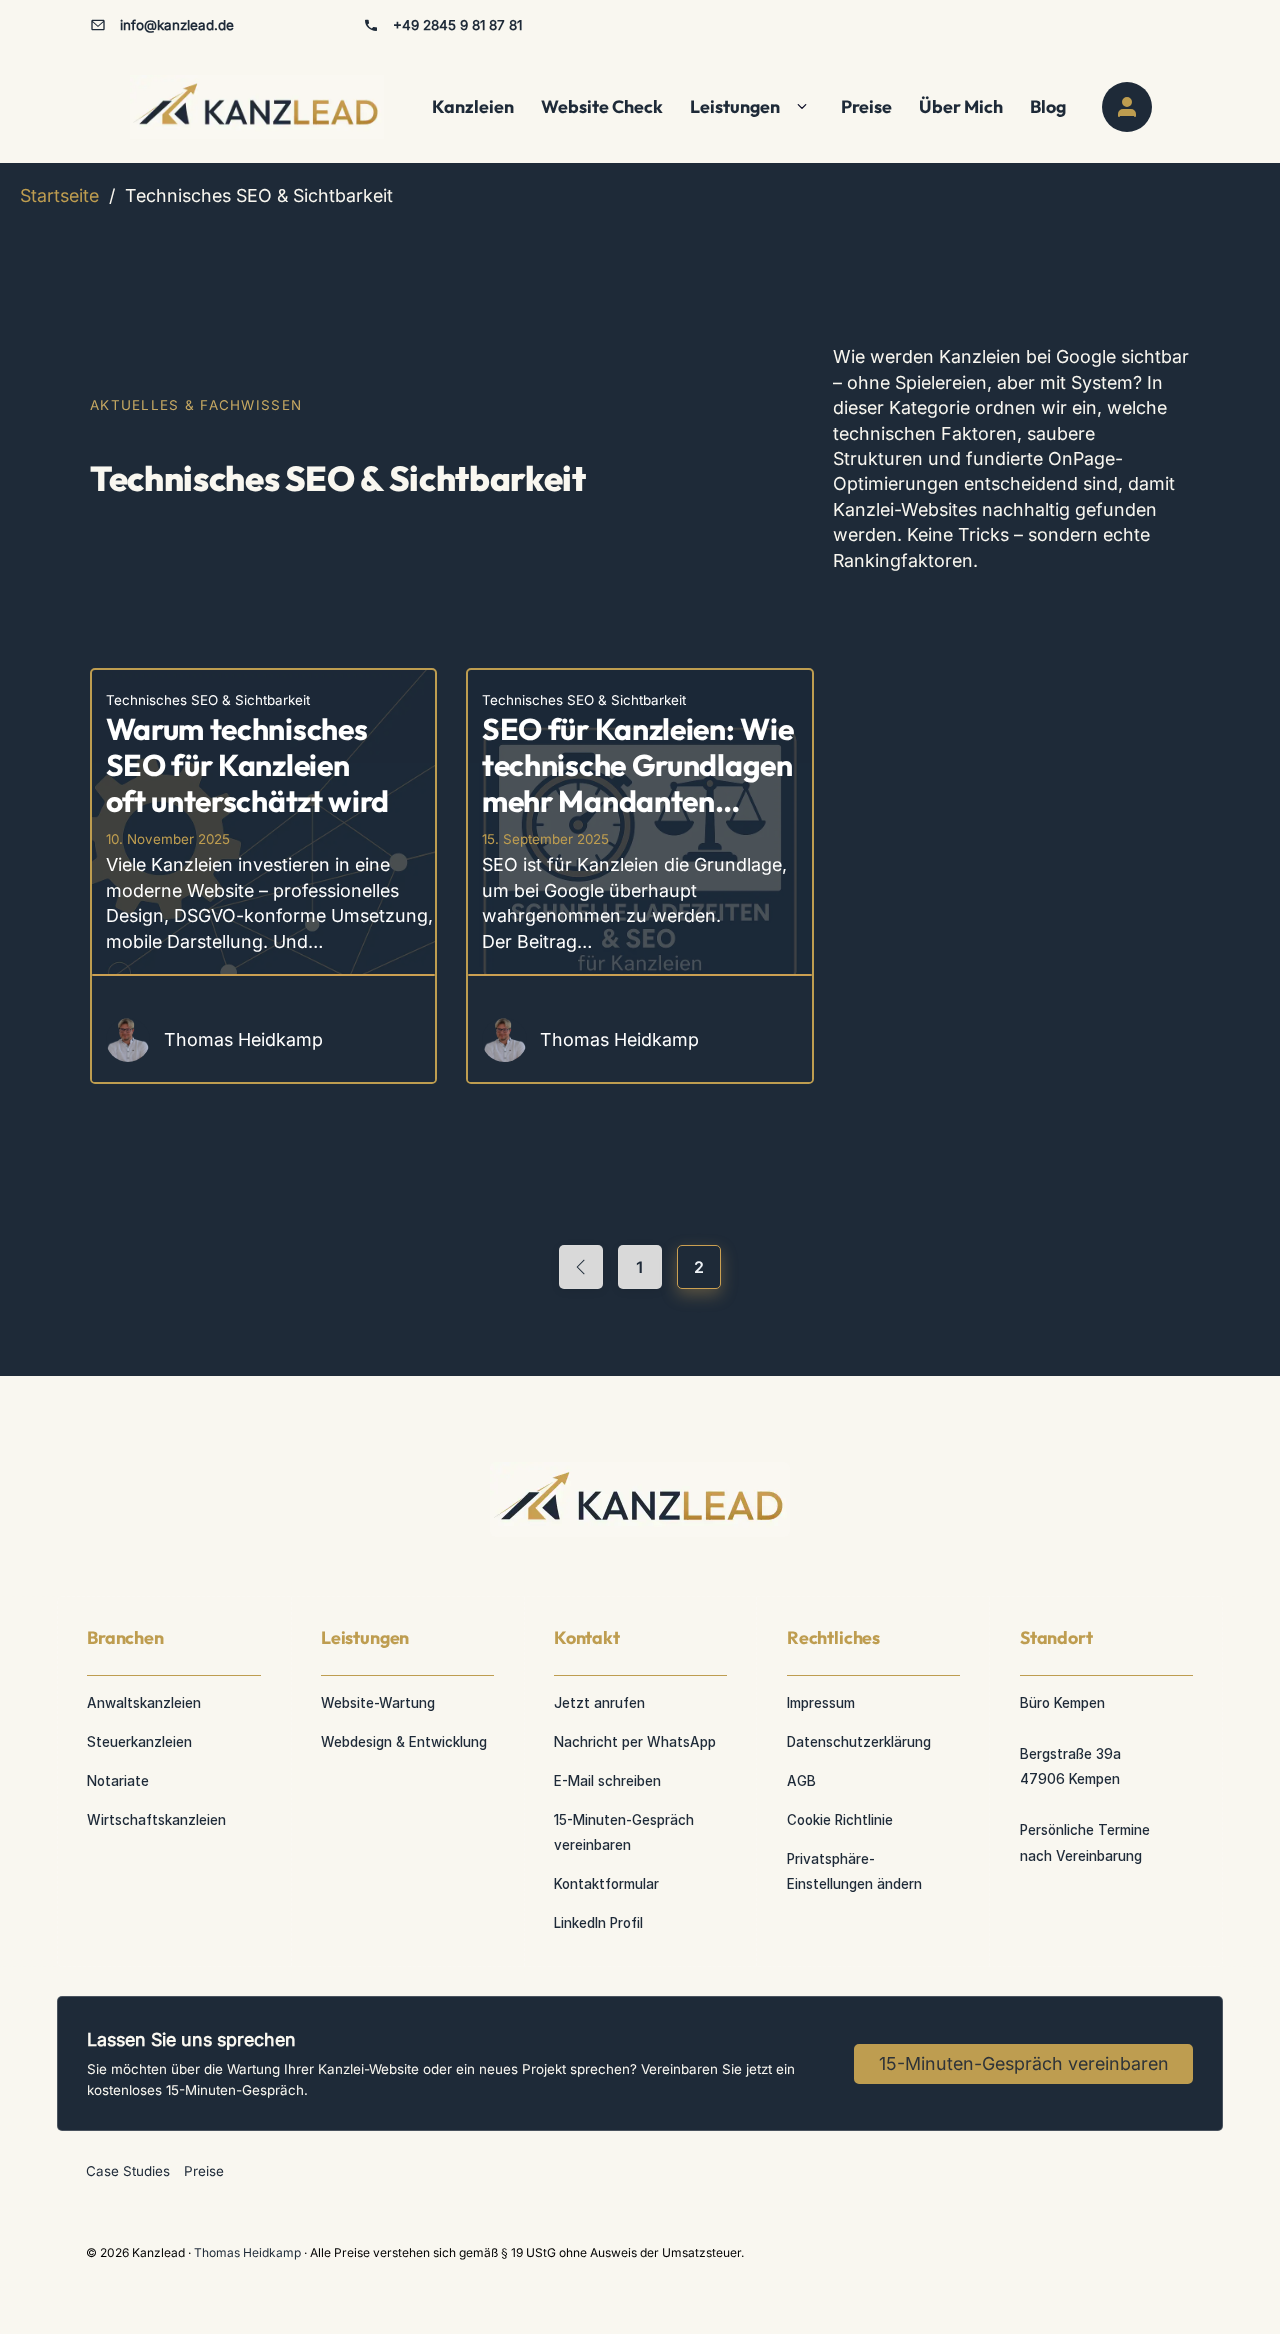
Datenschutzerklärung (859, 1742)
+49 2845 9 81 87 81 (457, 25)
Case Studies (128, 2171)
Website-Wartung (378, 1703)
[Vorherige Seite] (581, 1267)
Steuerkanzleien (139, 1742)
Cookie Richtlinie (840, 1820)
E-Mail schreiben (607, 1781)
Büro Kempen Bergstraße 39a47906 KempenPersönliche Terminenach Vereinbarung (1085, 1779)
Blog (1048, 106)
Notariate (118, 1781)
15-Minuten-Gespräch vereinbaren (624, 1832)
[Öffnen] (1127, 107)
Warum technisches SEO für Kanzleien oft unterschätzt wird (248, 765)
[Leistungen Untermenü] (802, 106)
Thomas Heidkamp (249, 2252)
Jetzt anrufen (599, 1703)
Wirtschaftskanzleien (156, 1820)
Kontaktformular (606, 1884)
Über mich (961, 106)
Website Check (602, 106)
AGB (801, 1781)
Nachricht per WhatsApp (635, 1742)
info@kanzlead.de (177, 25)
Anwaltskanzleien (144, 1703)
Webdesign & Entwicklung (404, 1742)
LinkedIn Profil (598, 1923)
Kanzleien (473, 106)
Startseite (59, 195)
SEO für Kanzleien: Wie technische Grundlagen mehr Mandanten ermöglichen (637, 783)
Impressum (821, 1703)
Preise (866, 106)
